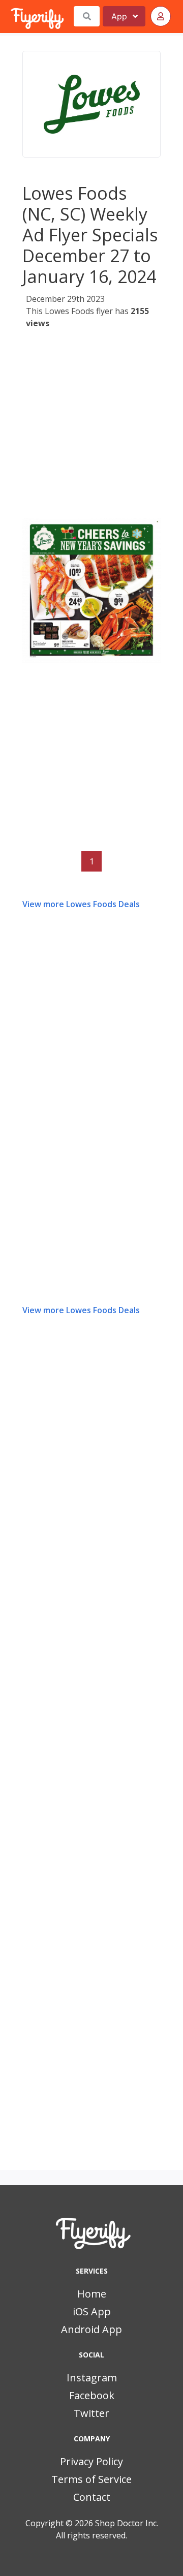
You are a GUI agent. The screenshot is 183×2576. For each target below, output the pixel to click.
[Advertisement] (91, 427)
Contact (92, 2497)
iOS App (92, 2311)
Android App (91, 2329)
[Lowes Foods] (91, 104)
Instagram (92, 2378)
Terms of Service (91, 2479)
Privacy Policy (91, 2461)
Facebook (92, 2395)
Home (92, 2294)
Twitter (91, 2413)
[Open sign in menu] (161, 16)
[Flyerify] (12, 16)
